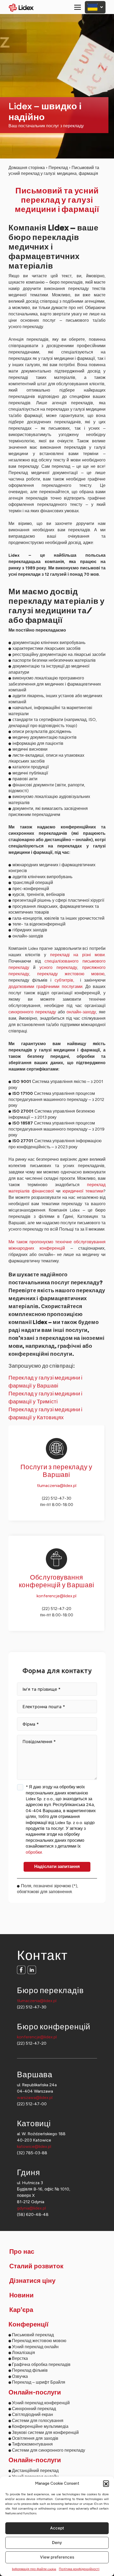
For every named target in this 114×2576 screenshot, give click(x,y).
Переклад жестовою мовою (39, 2341)
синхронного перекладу (32, 1012)
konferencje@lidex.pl (56, 1596)
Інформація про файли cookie (34, 2569)
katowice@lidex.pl (34, 2146)
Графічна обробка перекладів (41, 2364)
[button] (106, 2483)
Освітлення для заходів (35, 2438)
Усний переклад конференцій (41, 2403)
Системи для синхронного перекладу (49, 2450)
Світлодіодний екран (32, 2414)
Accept (57, 2528)
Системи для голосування (38, 2421)
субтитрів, (66, 980)
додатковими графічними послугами (45, 987)
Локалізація (23, 2353)
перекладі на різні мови (78, 955)
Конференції (28, 2325)
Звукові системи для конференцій (45, 2432)
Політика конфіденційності (79, 2569)
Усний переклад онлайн (35, 2347)
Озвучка (20, 2376)
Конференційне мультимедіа (40, 2426)
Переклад (58, 168)
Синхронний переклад (34, 2409)
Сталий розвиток (36, 2266)
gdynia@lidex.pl (31, 2208)
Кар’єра (21, 2310)
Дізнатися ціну (32, 2281)
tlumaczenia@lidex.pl (57, 1486)
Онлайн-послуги (35, 2393)
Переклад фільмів (30, 2370)
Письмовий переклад (33, 2335)
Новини (21, 2296)
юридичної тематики (83, 1191)
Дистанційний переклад (35, 2471)
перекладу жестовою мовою (71, 974)
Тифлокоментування (32, 2444)
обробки (34, 1852)
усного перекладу (58, 967)
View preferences (57, 2557)
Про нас (22, 2252)
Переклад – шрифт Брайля (39, 2382)
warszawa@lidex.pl (35, 2097)
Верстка (20, 2358)
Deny (57, 2543)
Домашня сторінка (27, 168)
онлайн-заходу (81, 1012)
